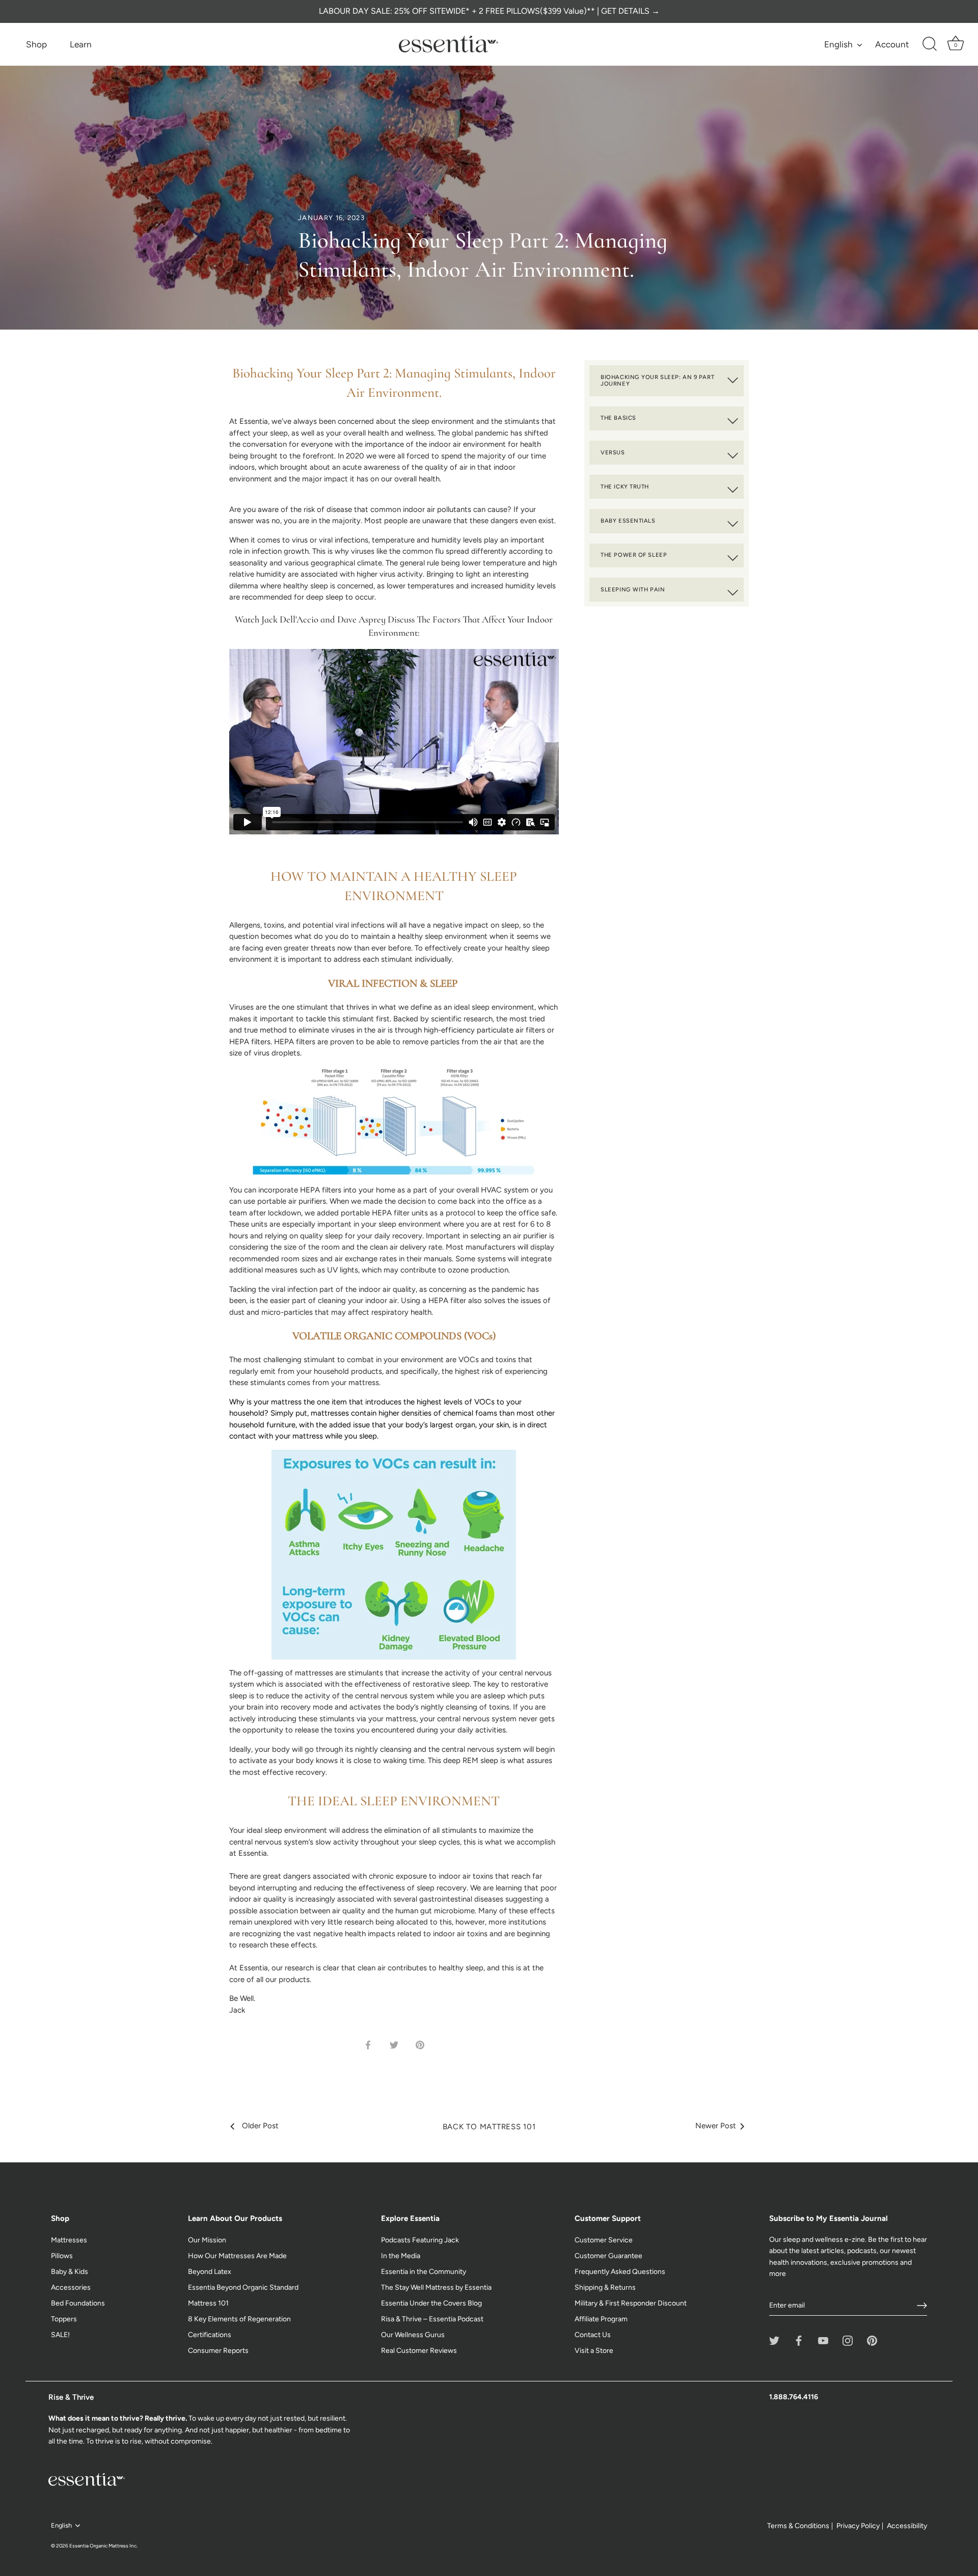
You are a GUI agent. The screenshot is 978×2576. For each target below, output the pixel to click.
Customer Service (604, 2240)
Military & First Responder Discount (631, 2303)
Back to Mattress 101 (489, 2127)
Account (892, 44)
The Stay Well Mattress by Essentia (436, 2287)
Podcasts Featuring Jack (420, 2240)
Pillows (62, 2256)
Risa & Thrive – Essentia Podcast (432, 2319)
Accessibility (907, 2526)
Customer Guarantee (608, 2256)
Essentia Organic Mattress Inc (103, 2546)
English (838, 44)
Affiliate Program (601, 2319)
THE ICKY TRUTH (625, 486)
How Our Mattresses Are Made (237, 2256)
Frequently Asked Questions (620, 2272)
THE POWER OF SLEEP (634, 555)
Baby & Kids (70, 2272)
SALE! (60, 2335)
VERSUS (613, 452)
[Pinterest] (872, 2340)
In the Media (401, 2256)
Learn (81, 44)
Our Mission (207, 2240)
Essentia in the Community (424, 2272)
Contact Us (593, 2335)
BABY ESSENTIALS (628, 521)
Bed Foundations (78, 2303)
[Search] (930, 44)
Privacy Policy (858, 2526)
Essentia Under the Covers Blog (431, 2303)
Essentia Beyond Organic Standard (243, 2287)
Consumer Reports (218, 2351)
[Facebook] (799, 2340)
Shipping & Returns (605, 2287)
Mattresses (69, 2240)
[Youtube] (823, 2340)
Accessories (71, 2287)
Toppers (64, 2319)
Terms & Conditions (798, 2526)
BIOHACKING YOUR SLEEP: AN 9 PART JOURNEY (657, 381)
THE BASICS (618, 418)
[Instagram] (848, 2340)
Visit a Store (594, 2351)
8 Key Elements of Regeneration (239, 2319)
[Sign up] (922, 2306)
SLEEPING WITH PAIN (633, 589)
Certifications (210, 2335)
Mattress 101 (208, 2303)
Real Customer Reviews (419, 2351)
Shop (36, 44)
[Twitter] (774, 2340)
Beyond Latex (210, 2272)
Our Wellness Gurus (413, 2335)
